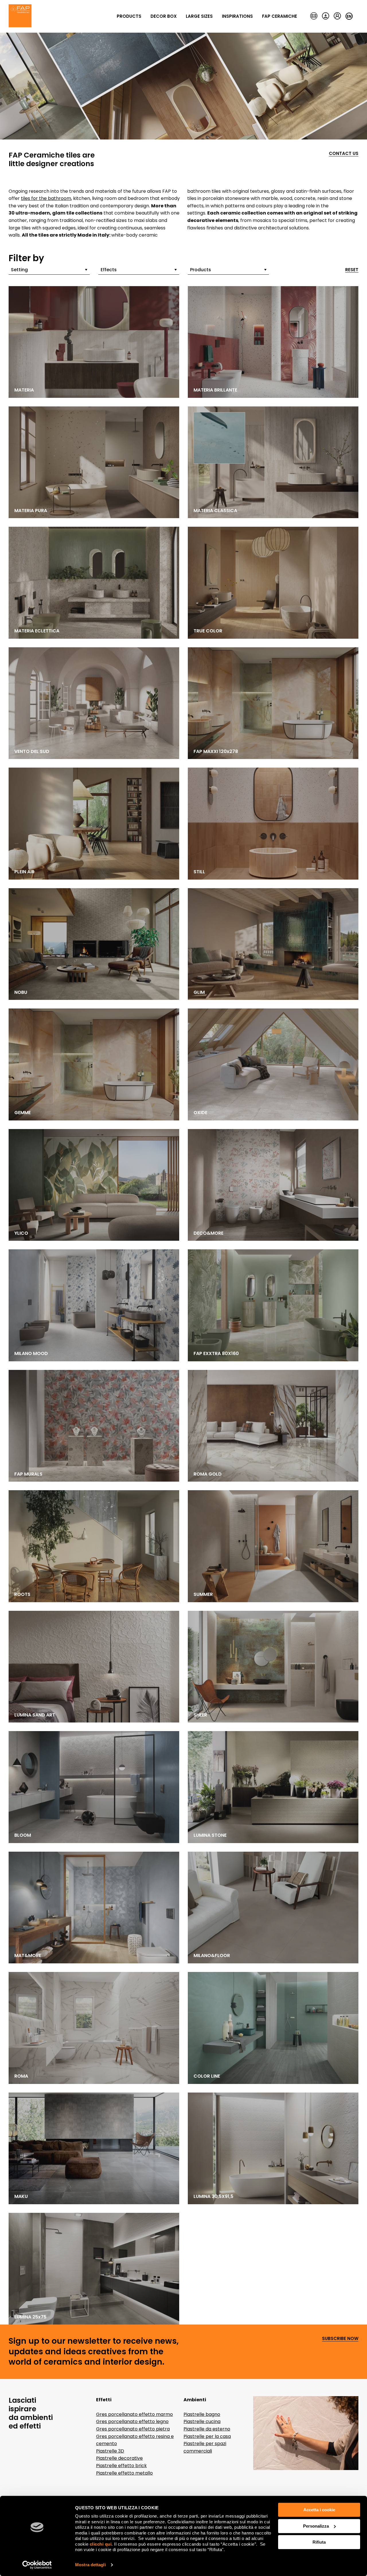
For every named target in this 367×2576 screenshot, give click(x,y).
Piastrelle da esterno (207, 2429)
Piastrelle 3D (110, 2451)
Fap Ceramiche (280, 16)
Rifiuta (319, 2542)
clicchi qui (101, 2544)
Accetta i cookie (319, 2510)
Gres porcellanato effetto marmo (134, 2414)
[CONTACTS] (314, 16)
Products (129, 16)
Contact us (344, 154)
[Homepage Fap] (20, 16)
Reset (352, 270)
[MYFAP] (337, 16)
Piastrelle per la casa (207, 2436)
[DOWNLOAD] (326, 16)
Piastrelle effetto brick (121, 2466)
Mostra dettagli (90, 2565)
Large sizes (199, 16)
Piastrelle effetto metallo (124, 2473)
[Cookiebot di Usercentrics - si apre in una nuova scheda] (37, 2565)
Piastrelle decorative (119, 2458)
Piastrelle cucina (202, 2421)
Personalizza (316, 2526)
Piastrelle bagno (202, 2414)
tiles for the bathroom (46, 198)
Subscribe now (340, 2339)
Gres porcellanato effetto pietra (133, 2429)
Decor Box (164, 16)
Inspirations (237, 16)
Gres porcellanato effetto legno (132, 2421)
